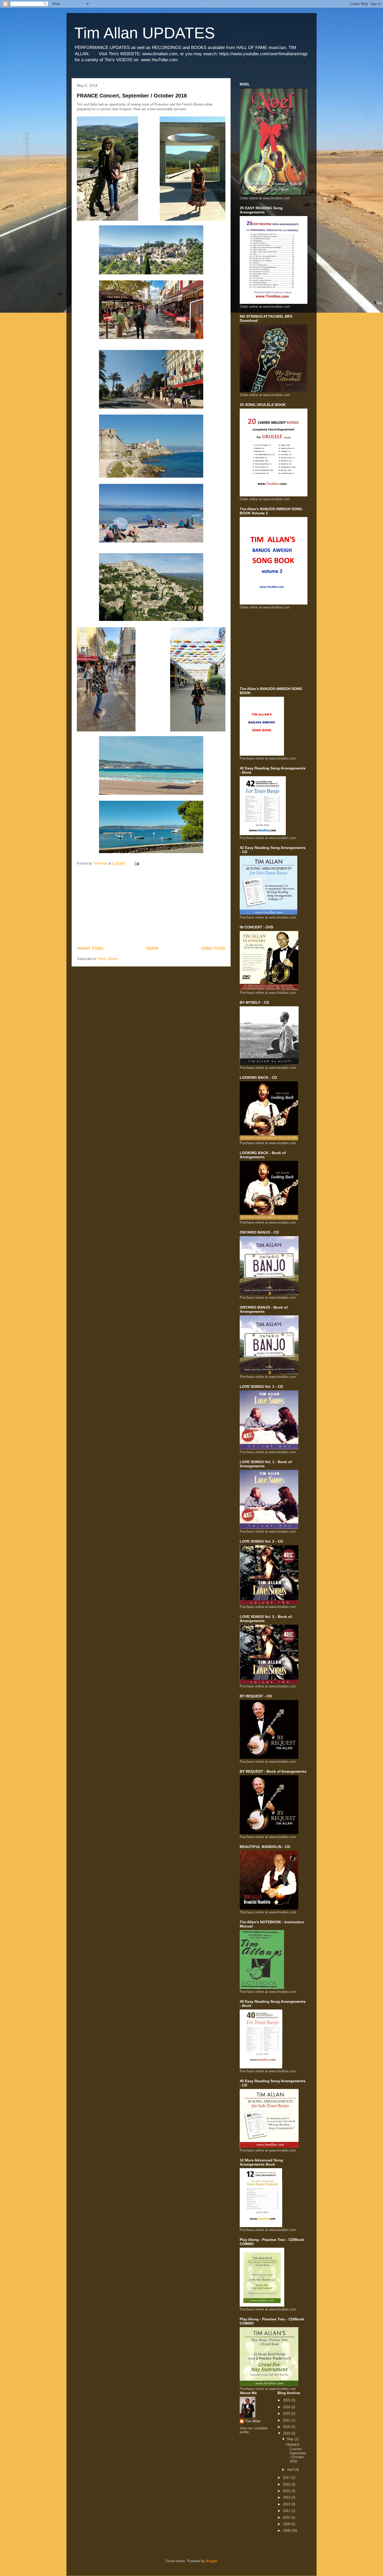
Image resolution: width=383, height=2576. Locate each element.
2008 (287, 2531)
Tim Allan (253, 2421)
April (291, 2470)
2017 (287, 2478)
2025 (287, 2400)
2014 (287, 2497)
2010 (287, 2518)
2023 (287, 2414)
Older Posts (213, 948)
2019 (287, 2433)
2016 (287, 2484)
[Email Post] (136, 863)
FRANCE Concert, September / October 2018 (132, 96)
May (291, 2439)
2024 (287, 2407)
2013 (287, 2504)
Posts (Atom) (108, 959)
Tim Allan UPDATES (145, 33)
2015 (287, 2491)
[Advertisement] (151, 906)
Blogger (211, 2561)
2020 (287, 2427)
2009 (287, 2524)
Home (152, 948)
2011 (287, 2511)
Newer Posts (90, 948)
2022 (287, 2420)
